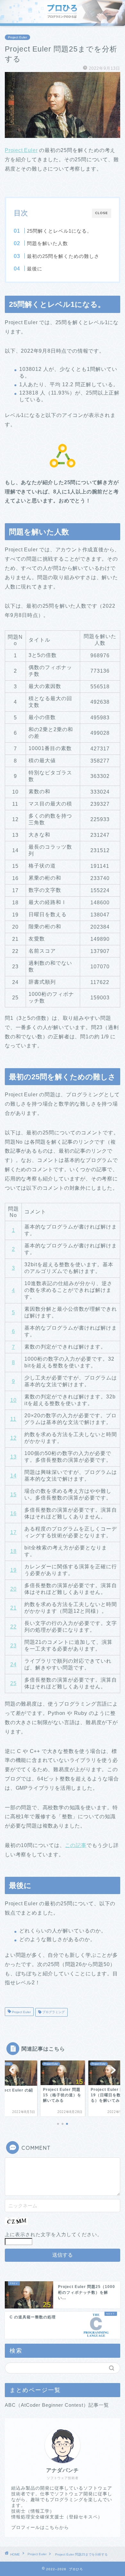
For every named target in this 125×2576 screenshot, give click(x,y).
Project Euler (17, 37)
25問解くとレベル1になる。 (59, 231)
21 (13, 1608)
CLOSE (102, 213)
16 (13, 1513)
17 (13, 1532)
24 (13, 1664)
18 (13, 1551)
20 (13, 1589)
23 (13, 1646)
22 (13, 1627)
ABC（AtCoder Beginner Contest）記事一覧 (57, 2405)
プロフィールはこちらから (40, 2528)
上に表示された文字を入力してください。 (54, 2234)
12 (13, 1438)
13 (13, 1457)
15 (13, 1495)
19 (13, 1570)
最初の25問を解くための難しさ (63, 256)
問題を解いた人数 (47, 243)
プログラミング (53, 2012)
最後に (35, 269)
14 (13, 1476)
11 (13, 1419)
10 (13, 1400)
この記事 (76, 1845)
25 (13, 1683)
